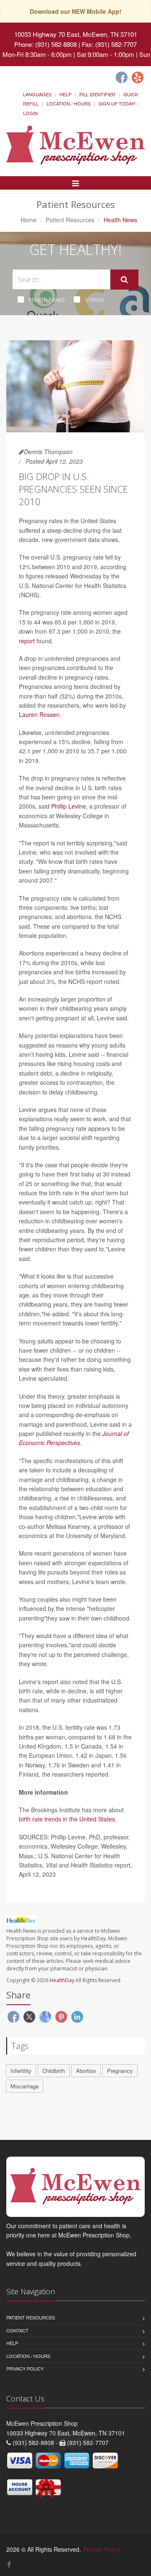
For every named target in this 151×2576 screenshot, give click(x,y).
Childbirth (54, 2071)
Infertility (21, 2071)
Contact (17, 2330)
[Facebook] (122, 77)
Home (29, 220)
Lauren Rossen (39, 714)
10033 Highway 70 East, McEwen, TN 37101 (76, 34)
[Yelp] (138, 77)
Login (30, 113)
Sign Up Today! (117, 103)
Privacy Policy (25, 2368)
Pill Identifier (97, 94)
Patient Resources (70, 220)
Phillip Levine (69, 806)
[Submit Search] (124, 280)
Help (65, 94)
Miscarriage (25, 2086)
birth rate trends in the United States (67, 1819)
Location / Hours (69, 103)
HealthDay (62, 1980)
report (27, 641)
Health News (47, 299)
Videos (95, 299)
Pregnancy (120, 2071)
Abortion (86, 2071)
